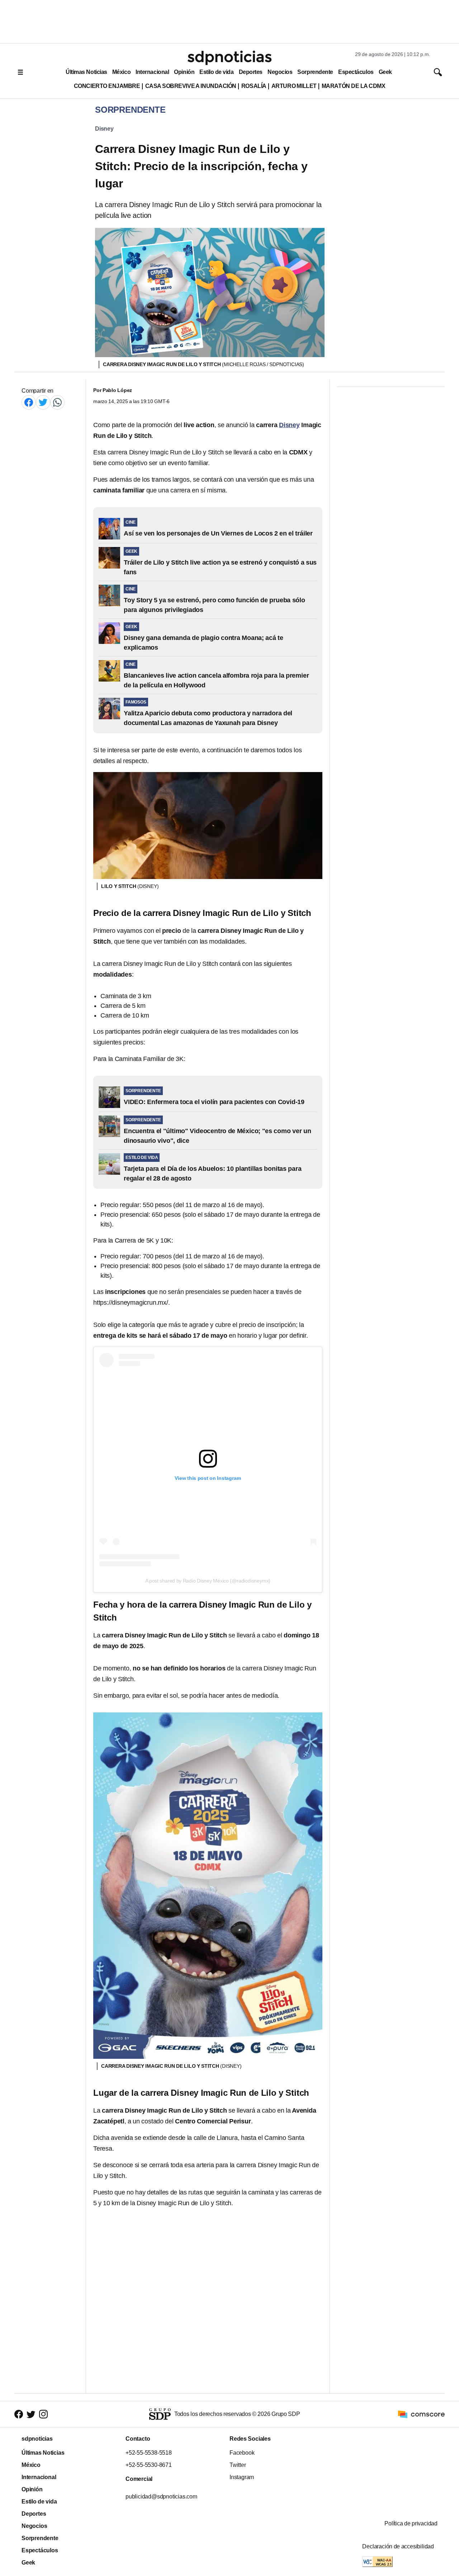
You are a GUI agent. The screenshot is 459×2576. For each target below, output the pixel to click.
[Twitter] (43, 402)
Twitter (238, 2465)
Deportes (251, 72)
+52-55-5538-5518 (149, 2453)
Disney (104, 129)
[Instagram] (43, 2414)
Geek (385, 72)
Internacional (152, 72)
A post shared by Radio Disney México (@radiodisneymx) (208, 1581)
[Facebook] (29, 402)
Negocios (280, 72)
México (121, 72)
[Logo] (229, 58)
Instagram (242, 2477)
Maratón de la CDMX (353, 86)
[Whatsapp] (57, 402)
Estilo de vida (216, 72)
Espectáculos (356, 72)
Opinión (184, 72)
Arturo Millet (294, 86)
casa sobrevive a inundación (191, 86)
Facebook (242, 2453)
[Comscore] (421, 2414)
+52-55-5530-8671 (149, 2465)
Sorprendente (315, 72)
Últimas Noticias (86, 72)
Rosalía (254, 86)
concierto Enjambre (107, 86)
